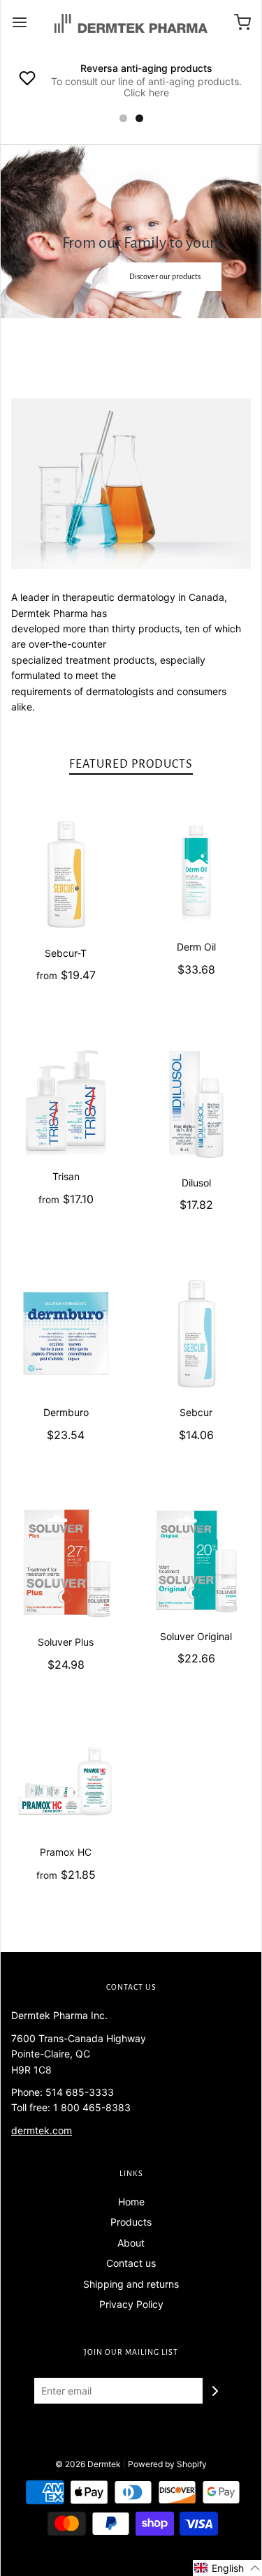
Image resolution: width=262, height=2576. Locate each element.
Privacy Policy (131, 2304)
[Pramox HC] (66, 1783)
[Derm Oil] (197, 871)
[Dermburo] (66, 1333)
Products (131, 2222)
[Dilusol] (197, 1104)
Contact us (131, 2263)
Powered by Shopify (167, 2464)
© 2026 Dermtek (88, 2464)
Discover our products (75, 346)
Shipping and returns (131, 2284)
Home (131, 2202)
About (131, 2243)
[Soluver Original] (197, 1560)
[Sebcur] (197, 1333)
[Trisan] (66, 1101)
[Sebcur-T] (66, 874)
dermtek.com (42, 2130)
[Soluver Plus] (66, 1563)
